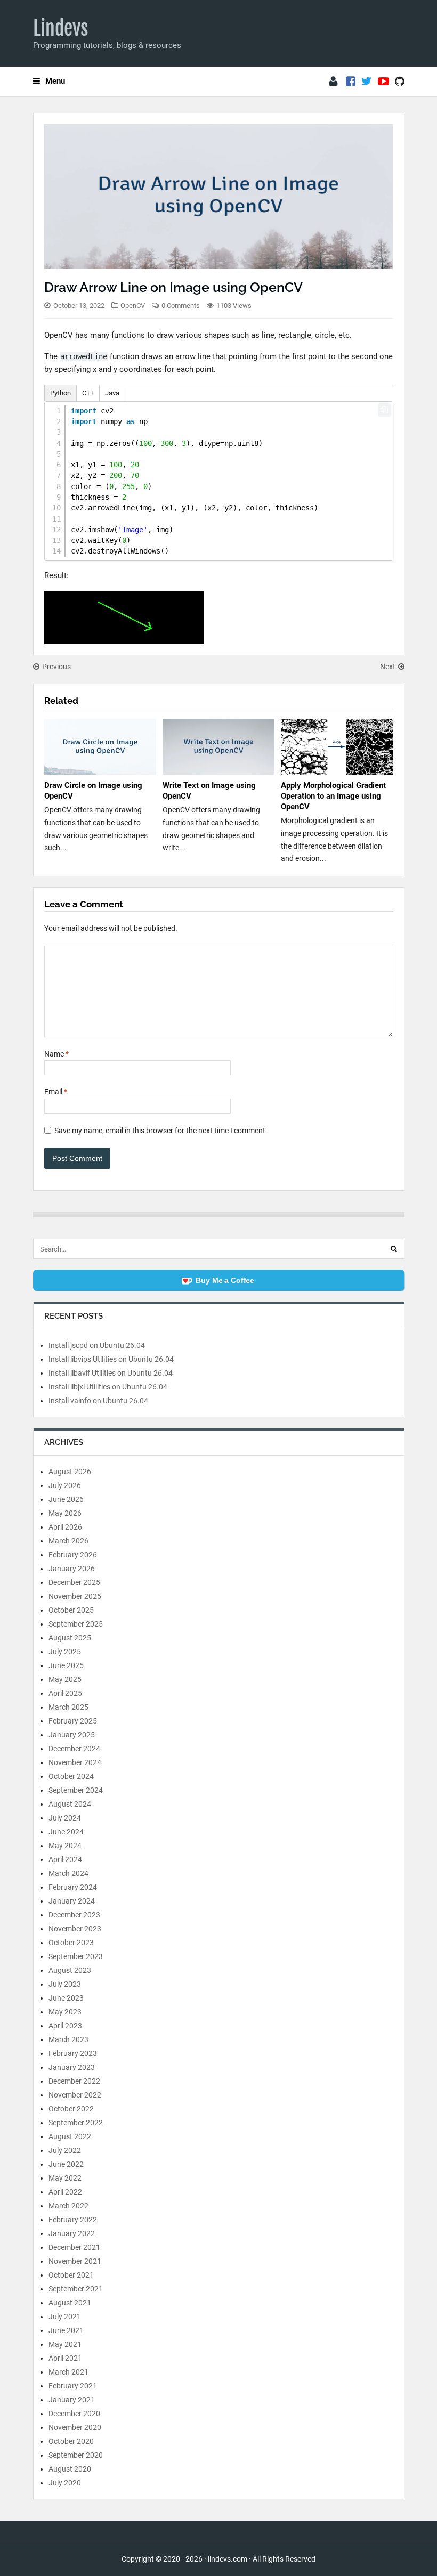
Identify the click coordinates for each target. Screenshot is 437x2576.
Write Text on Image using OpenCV (209, 791)
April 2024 (65, 1859)
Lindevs (61, 28)
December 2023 (74, 1915)
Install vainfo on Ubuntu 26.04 (98, 1401)
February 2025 (73, 1721)
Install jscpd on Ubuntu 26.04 (97, 1345)
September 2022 (76, 2123)
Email (56, 1092)
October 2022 (71, 2109)
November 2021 (75, 2261)
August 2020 (70, 2469)
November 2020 (75, 2427)
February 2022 (73, 2220)
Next (388, 667)
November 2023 (75, 1929)
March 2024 (68, 1873)
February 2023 (73, 2053)
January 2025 (72, 1735)
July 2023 (65, 1984)
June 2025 (66, 1665)
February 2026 (73, 1555)
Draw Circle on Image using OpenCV (93, 791)
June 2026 (66, 1499)
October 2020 (71, 2441)
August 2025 (70, 1638)
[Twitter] (367, 82)
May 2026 (65, 1513)
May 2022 (65, 2178)
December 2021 (74, 2247)
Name (56, 1054)
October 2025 (71, 1610)
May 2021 (65, 2344)
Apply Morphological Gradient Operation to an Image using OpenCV (333, 796)
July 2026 (65, 1485)
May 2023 (65, 2012)
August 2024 (70, 1804)
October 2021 (71, 2275)
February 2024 (73, 1887)
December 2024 (74, 1749)
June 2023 (66, 1998)
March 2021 (68, 2372)
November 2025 (75, 1596)
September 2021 (76, 2289)
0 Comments (181, 306)
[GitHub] (400, 82)
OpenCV (133, 306)
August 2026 (70, 1472)
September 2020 (76, 2455)
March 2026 (68, 1541)
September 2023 (76, 1956)
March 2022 (68, 2206)
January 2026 (72, 1569)
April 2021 (65, 2358)
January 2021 (72, 2400)
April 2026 (65, 1527)
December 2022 (74, 2081)
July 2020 (65, 2483)
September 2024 (76, 1790)
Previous (56, 667)
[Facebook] (351, 82)
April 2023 (65, 2026)
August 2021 (70, 2303)
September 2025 (76, 1624)
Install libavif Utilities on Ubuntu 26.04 (111, 1373)
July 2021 (65, 2317)
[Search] (394, 1249)
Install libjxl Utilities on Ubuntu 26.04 (108, 1387)
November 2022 (75, 2095)
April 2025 (65, 1693)
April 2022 (65, 2192)
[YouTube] (383, 82)
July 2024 (65, 1818)
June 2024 (66, 1832)
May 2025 (65, 1679)
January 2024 (72, 1901)
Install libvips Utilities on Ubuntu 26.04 (111, 1359)
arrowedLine (84, 356)
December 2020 (74, 2414)
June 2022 (66, 2164)
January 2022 (72, 2233)
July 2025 (65, 1652)
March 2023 (68, 2039)
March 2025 (68, 1707)
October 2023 (71, 1943)
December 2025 (74, 1582)
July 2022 (65, 2150)
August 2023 (70, 1970)
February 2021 (73, 2386)
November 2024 (75, 1762)
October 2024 (71, 1776)
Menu (55, 81)
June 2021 (66, 2330)
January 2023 (72, 2067)
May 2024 (65, 1846)
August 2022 (70, 2136)
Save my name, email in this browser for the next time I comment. (161, 1131)
